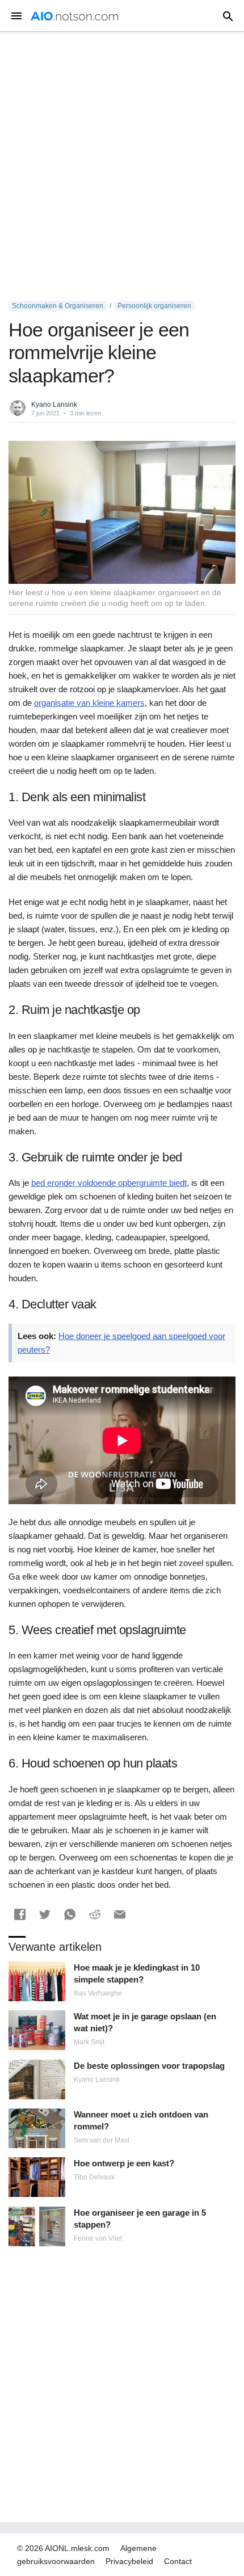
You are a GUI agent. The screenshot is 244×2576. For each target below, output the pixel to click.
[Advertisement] (122, 166)
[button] (20, 1914)
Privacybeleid (129, 2561)
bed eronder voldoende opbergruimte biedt (109, 1183)
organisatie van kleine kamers (89, 703)
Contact (178, 2561)
